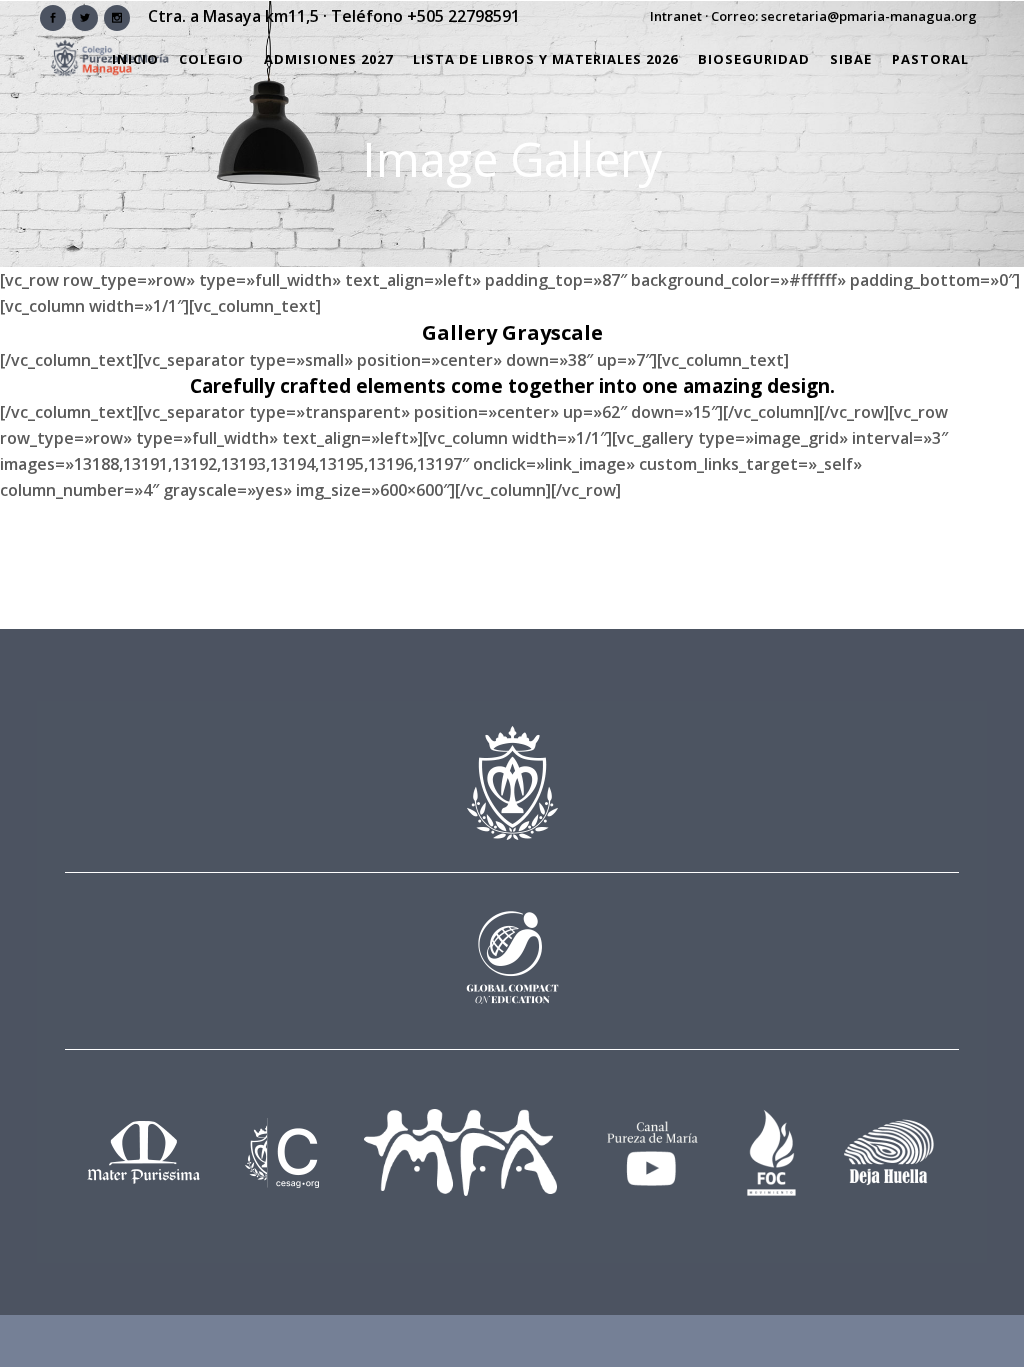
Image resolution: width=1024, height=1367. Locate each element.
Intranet (676, 16)
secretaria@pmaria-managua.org (869, 16)
